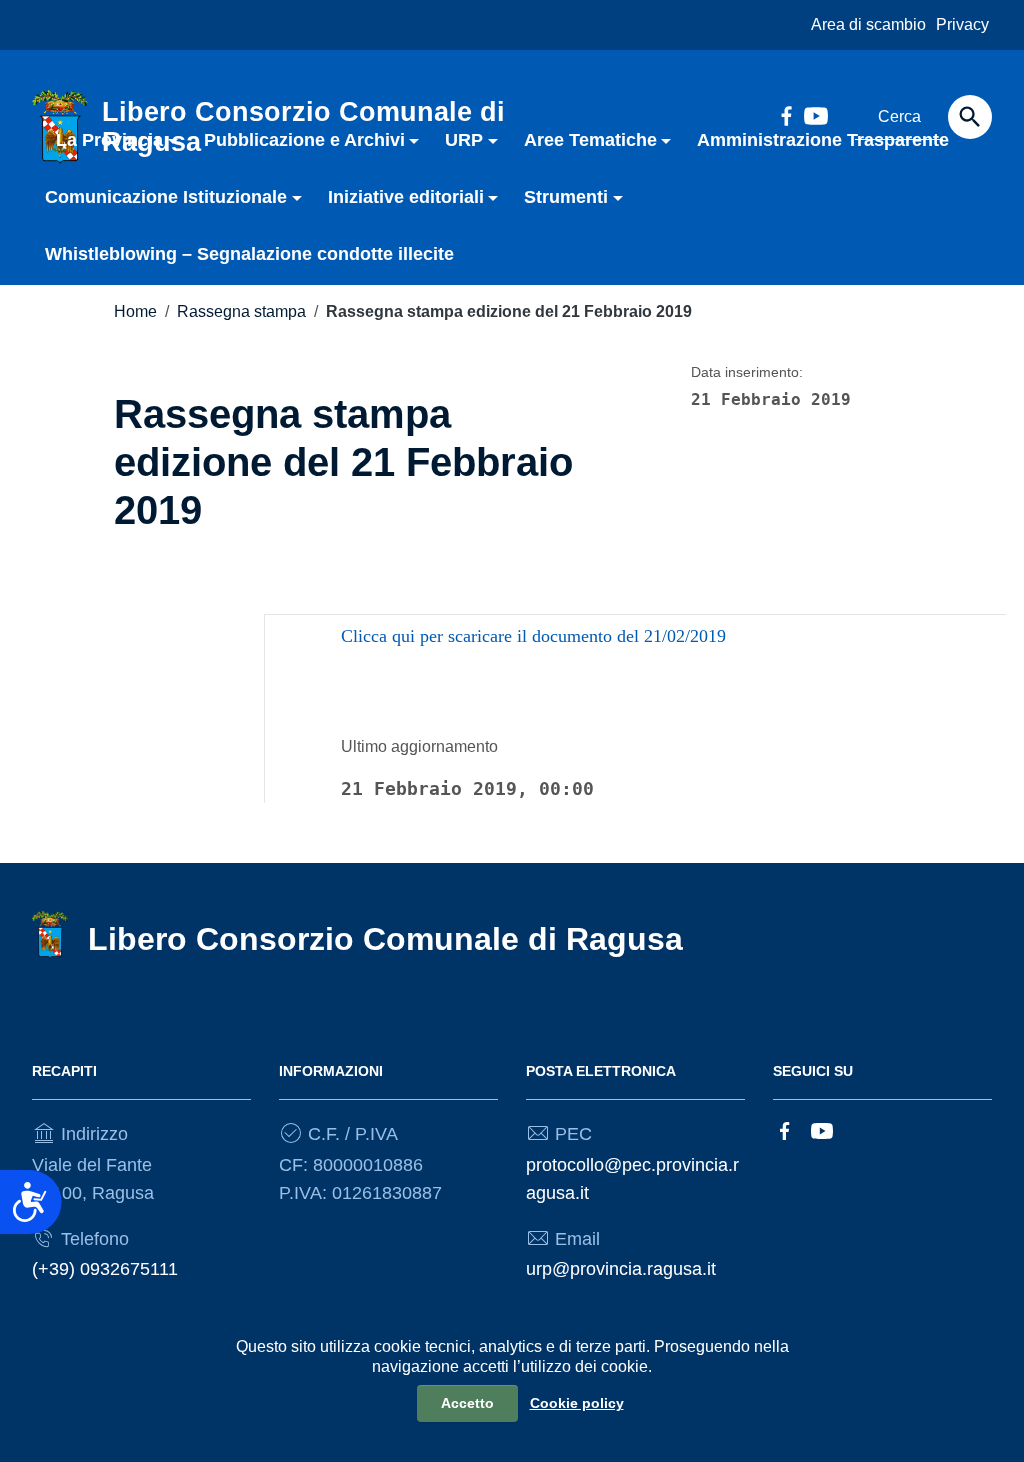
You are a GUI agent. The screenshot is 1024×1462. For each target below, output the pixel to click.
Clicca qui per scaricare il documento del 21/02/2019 (533, 636)
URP (464, 140)
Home (135, 311)
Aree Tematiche (590, 140)
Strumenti (566, 197)
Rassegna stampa (241, 311)
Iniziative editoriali (406, 197)
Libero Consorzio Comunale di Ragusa (385, 939)
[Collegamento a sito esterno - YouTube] (822, 1129)
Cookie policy (577, 1403)
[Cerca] (970, 117)
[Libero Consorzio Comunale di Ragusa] (50, 934)
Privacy (962, 24)
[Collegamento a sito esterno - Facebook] (785, 1129)
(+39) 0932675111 (105, 1269)
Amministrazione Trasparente (823, 140)
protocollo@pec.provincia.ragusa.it (632, 1179)
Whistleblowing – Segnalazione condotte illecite (249, 254)
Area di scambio (868, 24)
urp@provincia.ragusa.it (621, 1269)
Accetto (467, 1403)
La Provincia (109, 140)
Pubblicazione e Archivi (304, 140)
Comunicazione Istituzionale (166, 197)
